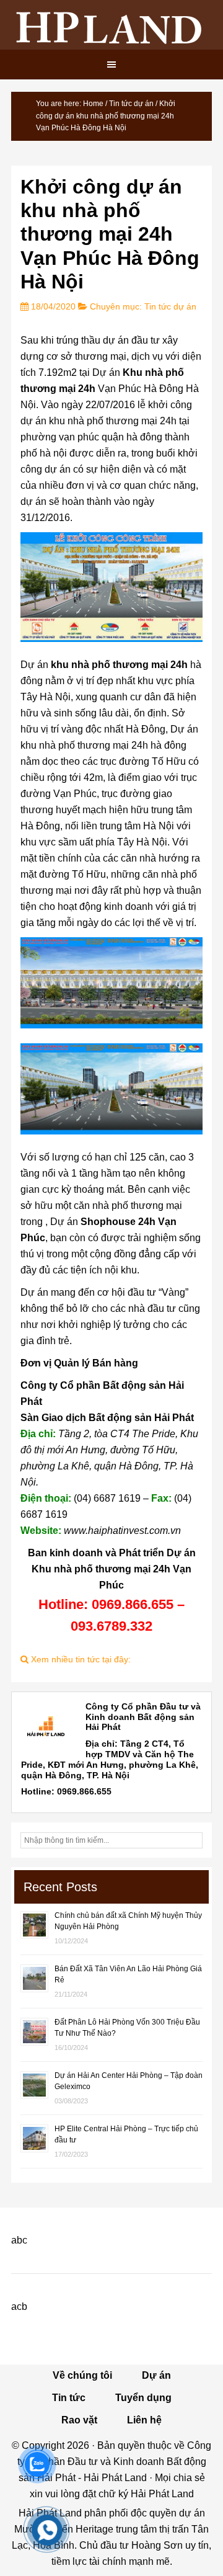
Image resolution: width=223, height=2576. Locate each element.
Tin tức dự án (170, 306)
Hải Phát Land (111, 25)
